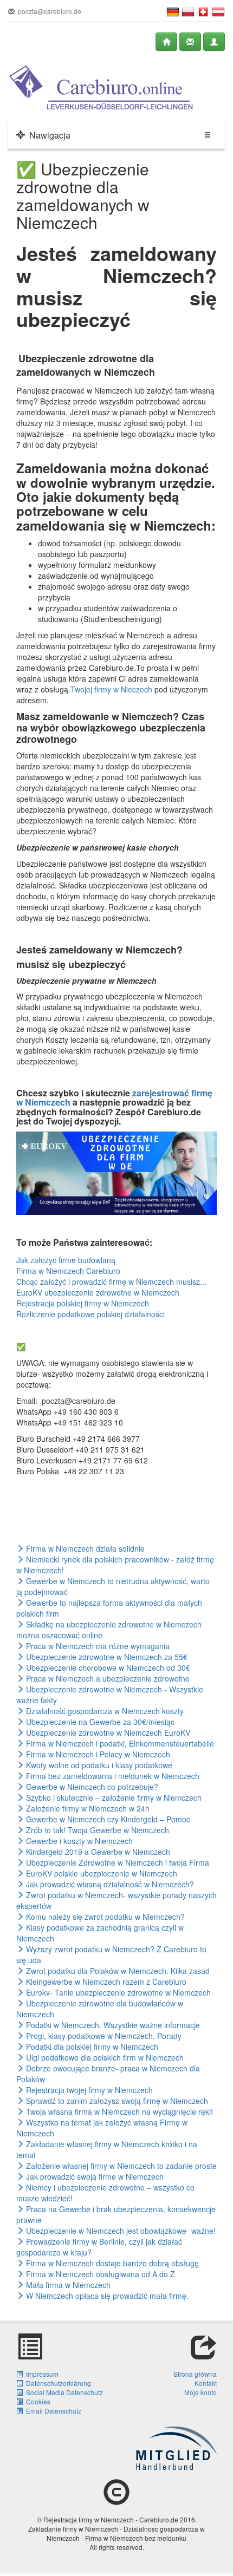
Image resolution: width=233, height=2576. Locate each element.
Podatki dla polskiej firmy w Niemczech (91, 2047)
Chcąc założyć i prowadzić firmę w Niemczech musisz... (111, 1282)
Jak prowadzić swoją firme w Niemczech (94, 2176)
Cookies (37, 2401)
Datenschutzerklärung (57, 2383)
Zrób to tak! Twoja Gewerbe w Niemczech (96, 1830)
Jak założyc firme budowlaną (66, 1260)
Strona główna (195, 2374)
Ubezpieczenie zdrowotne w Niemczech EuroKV (107, 1732)
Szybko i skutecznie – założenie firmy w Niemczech (113, 1797)
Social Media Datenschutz (63, 2392)
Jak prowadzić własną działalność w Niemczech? (109, 1884)
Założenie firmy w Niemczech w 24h (87, 1808)
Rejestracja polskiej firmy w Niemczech (83, 1303)
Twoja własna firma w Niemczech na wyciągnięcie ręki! (118, 2111)
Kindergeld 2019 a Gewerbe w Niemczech (97, 1852)
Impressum (41, 2374)
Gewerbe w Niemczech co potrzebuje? (91, 1787)
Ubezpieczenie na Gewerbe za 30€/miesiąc (99, 1722)
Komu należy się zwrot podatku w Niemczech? (104, 1917)
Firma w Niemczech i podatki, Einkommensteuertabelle (119, 1743)
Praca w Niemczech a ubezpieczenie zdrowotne (107, 1678)
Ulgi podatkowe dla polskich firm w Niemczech (104, 2057)
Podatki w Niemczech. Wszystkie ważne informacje (112, 2025)
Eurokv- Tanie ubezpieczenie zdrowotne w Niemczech (117, 1992)
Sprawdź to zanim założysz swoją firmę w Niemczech (116, 2101)
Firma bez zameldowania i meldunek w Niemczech (112, 1776)
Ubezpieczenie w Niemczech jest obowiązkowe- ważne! (120, 2231)
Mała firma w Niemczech (67, 2285)
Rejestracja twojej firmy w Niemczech (88, 2090)
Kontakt (206, 2383)
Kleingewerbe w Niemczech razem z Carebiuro (105, 1982)
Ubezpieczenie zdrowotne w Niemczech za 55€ (106, 1657)
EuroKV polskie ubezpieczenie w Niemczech (101, 1873)
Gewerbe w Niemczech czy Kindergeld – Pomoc (107, 1819)
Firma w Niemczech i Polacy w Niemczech (97, 1754)
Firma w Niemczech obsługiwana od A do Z (99, 2274)
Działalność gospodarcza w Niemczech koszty (104, 1711)
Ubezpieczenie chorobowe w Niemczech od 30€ (107, 1668)
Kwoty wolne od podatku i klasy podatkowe (98, 1765)
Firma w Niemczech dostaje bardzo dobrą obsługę (111, 2263)
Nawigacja (48, 135)
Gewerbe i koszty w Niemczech (78, 1841)
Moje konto (200, 2392)
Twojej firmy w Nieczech (111, 689)
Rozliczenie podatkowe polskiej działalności (90, 1314)
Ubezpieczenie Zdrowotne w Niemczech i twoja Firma (116, 1862)
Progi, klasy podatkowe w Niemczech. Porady (103, 2036)
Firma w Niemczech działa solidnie (84, 1548)
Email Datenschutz (52, 2411)
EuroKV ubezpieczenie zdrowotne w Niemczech (98, 1292)
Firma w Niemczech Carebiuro (68, 1271)
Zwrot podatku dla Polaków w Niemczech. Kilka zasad (117, 1971)
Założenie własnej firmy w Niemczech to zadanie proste (120, 2166)
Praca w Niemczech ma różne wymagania (97, 1646)
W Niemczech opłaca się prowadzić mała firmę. (106, 2296)
